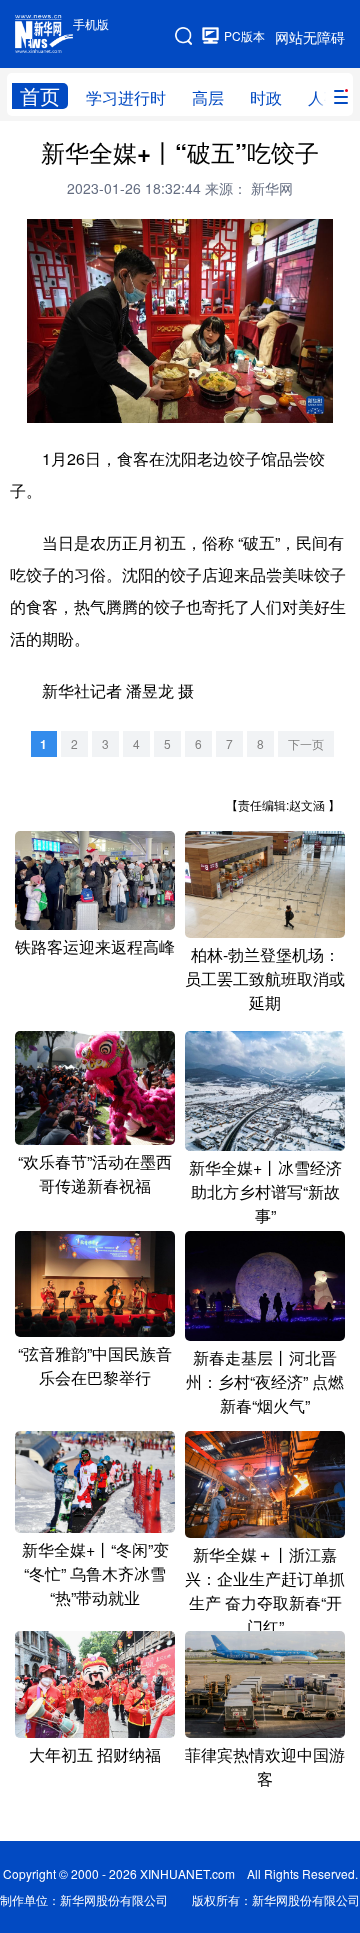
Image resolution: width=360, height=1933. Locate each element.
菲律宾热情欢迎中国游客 (265, 1766)
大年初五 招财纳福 (95, 1754)
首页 (40, 96)
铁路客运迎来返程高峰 (95, 946)
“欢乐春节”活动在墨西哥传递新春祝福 (95, 1173)
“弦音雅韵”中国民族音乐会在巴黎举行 (95, 1365)
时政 (266, 97)
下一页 (306, 743)
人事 (324, 97)
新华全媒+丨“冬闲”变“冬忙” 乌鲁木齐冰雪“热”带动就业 (95, 1573)
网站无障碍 (310, 37)
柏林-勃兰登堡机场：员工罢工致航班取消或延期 (265, 978)
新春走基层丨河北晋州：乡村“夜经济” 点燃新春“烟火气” (265, 1381)
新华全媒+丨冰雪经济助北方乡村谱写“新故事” (265, 1191)
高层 (208, 97)
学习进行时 (126, 97)
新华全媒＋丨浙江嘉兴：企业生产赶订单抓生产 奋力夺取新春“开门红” (265, 1590)
